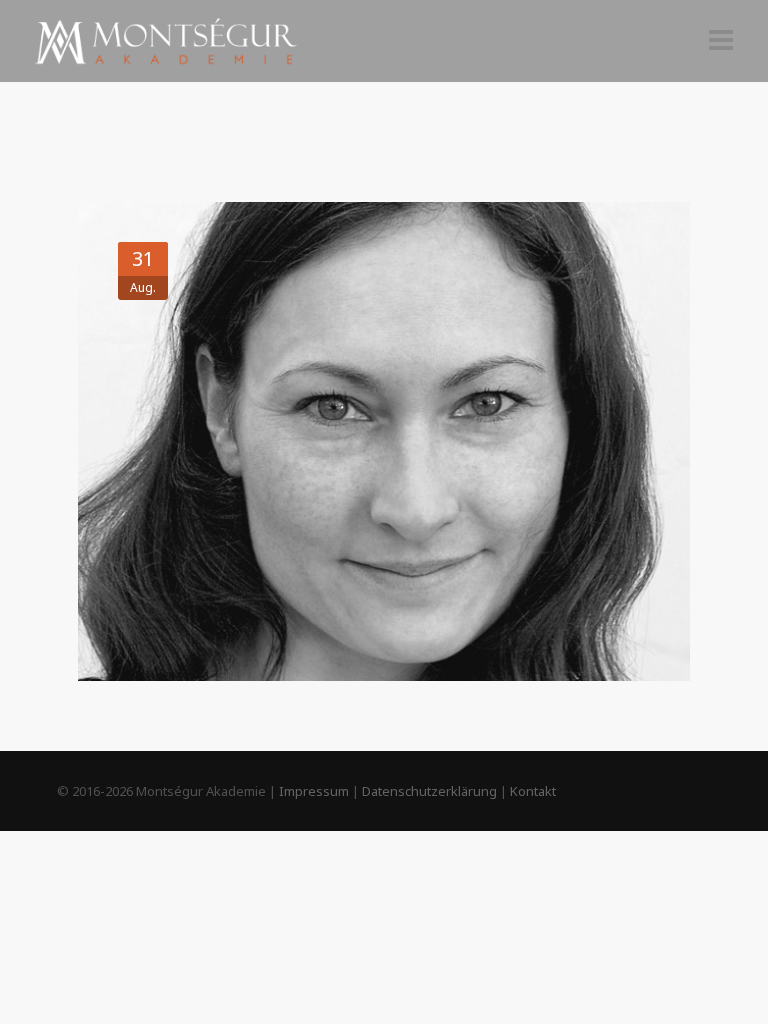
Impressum (314, 791)
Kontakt (533, 791)
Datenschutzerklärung (429, 791)
